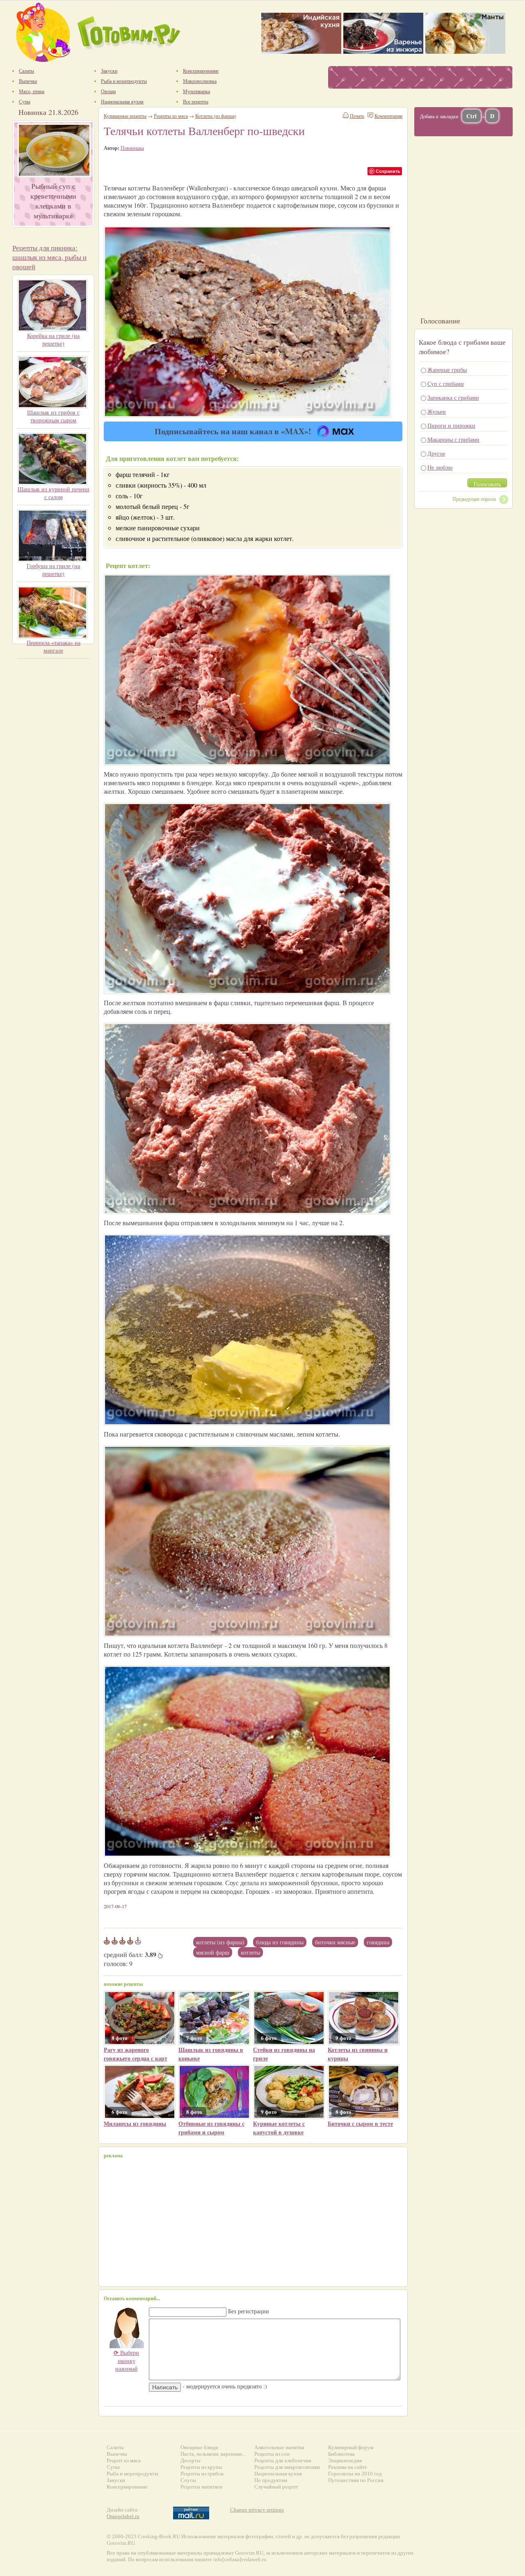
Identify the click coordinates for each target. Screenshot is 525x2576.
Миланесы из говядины (135, 2123)
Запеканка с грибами (453, 398)
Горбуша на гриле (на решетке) (53, 570)
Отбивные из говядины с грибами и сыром (211, 2128)
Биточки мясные (335, 1942)
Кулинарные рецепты (125, 116)
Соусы (188, 2480)
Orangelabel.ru (123, 2516)
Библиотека (341, 2454)
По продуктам (271, 2480)
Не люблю (440, 467)
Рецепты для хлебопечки (283, 2460)
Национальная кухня (278, 2474)
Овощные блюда (199, 2447)
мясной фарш (213, 1952)
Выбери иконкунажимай (126, 2361)
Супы (113, 2467)
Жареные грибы (447, 370)
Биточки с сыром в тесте (360, 2123)
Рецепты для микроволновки (287, 2467)
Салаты (115, 2447)
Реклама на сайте (348, 2467)
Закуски (116, 2480)
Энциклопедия (345, 2460)
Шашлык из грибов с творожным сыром (53, 416)
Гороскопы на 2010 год (355, 2474)
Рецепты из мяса (171, 116)
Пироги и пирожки (451, 425)
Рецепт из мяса (124, 2460)
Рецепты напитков (201, 2487)
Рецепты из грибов (202, 2474)
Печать (357, 116)
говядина (378, 1942)
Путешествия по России (356, 2480)
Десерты (191, 2460)
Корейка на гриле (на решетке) (53, 339)
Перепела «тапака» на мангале (54, 646)
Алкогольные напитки (279, 2447)
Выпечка (117, 2454)
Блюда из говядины (280, 1942)
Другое (436, 453)
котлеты (250, 1952)
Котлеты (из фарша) (220, 1942)
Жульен (437, 411)
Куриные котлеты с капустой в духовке (279, 2128)
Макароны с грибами (453, 439)
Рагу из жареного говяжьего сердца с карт (136, 2054)
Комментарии (388, 116)
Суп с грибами (446, 384)
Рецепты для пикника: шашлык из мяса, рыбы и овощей (49, 257)
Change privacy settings (257, 2510)
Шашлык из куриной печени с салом (54, 493)
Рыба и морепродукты (132, 2474)
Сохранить (388, 171)
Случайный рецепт (276, 2487)
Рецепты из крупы (201, 2467)
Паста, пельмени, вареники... (213, 2454)
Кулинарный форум (351, 2447)
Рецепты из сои (272, 2454)
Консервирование (127, 2487)
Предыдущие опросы (474, 499)
